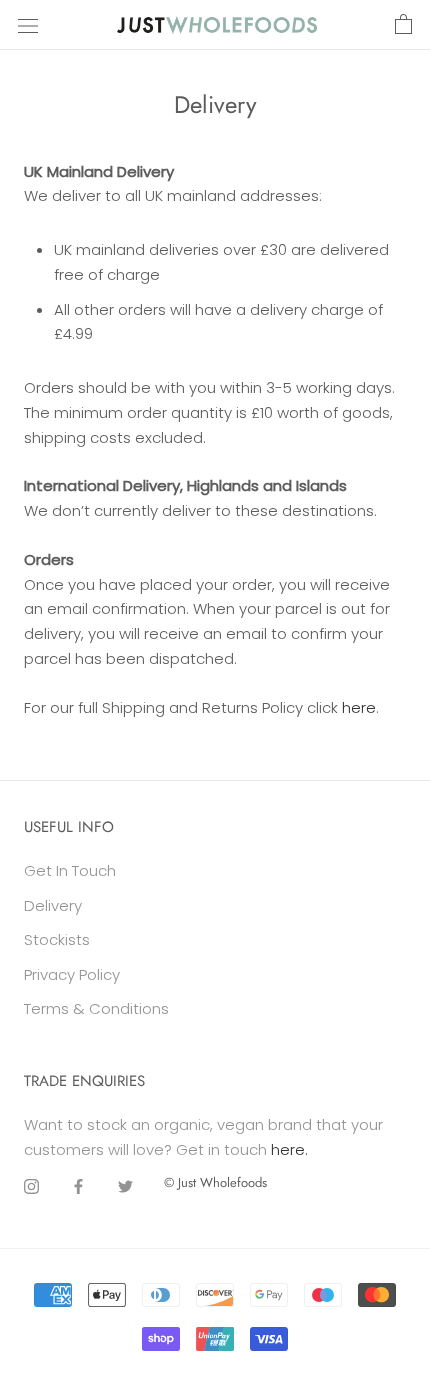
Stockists (57, 939)
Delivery (53, 905)
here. (289, 1149)
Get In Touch (70, 870)
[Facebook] (78, 1186)
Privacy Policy (72, 974)
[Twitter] (125, 1186)
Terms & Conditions (96, 1008)
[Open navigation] (28, 25)
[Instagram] (31, 1186)
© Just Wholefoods (215, 1182)
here (359, 707)
